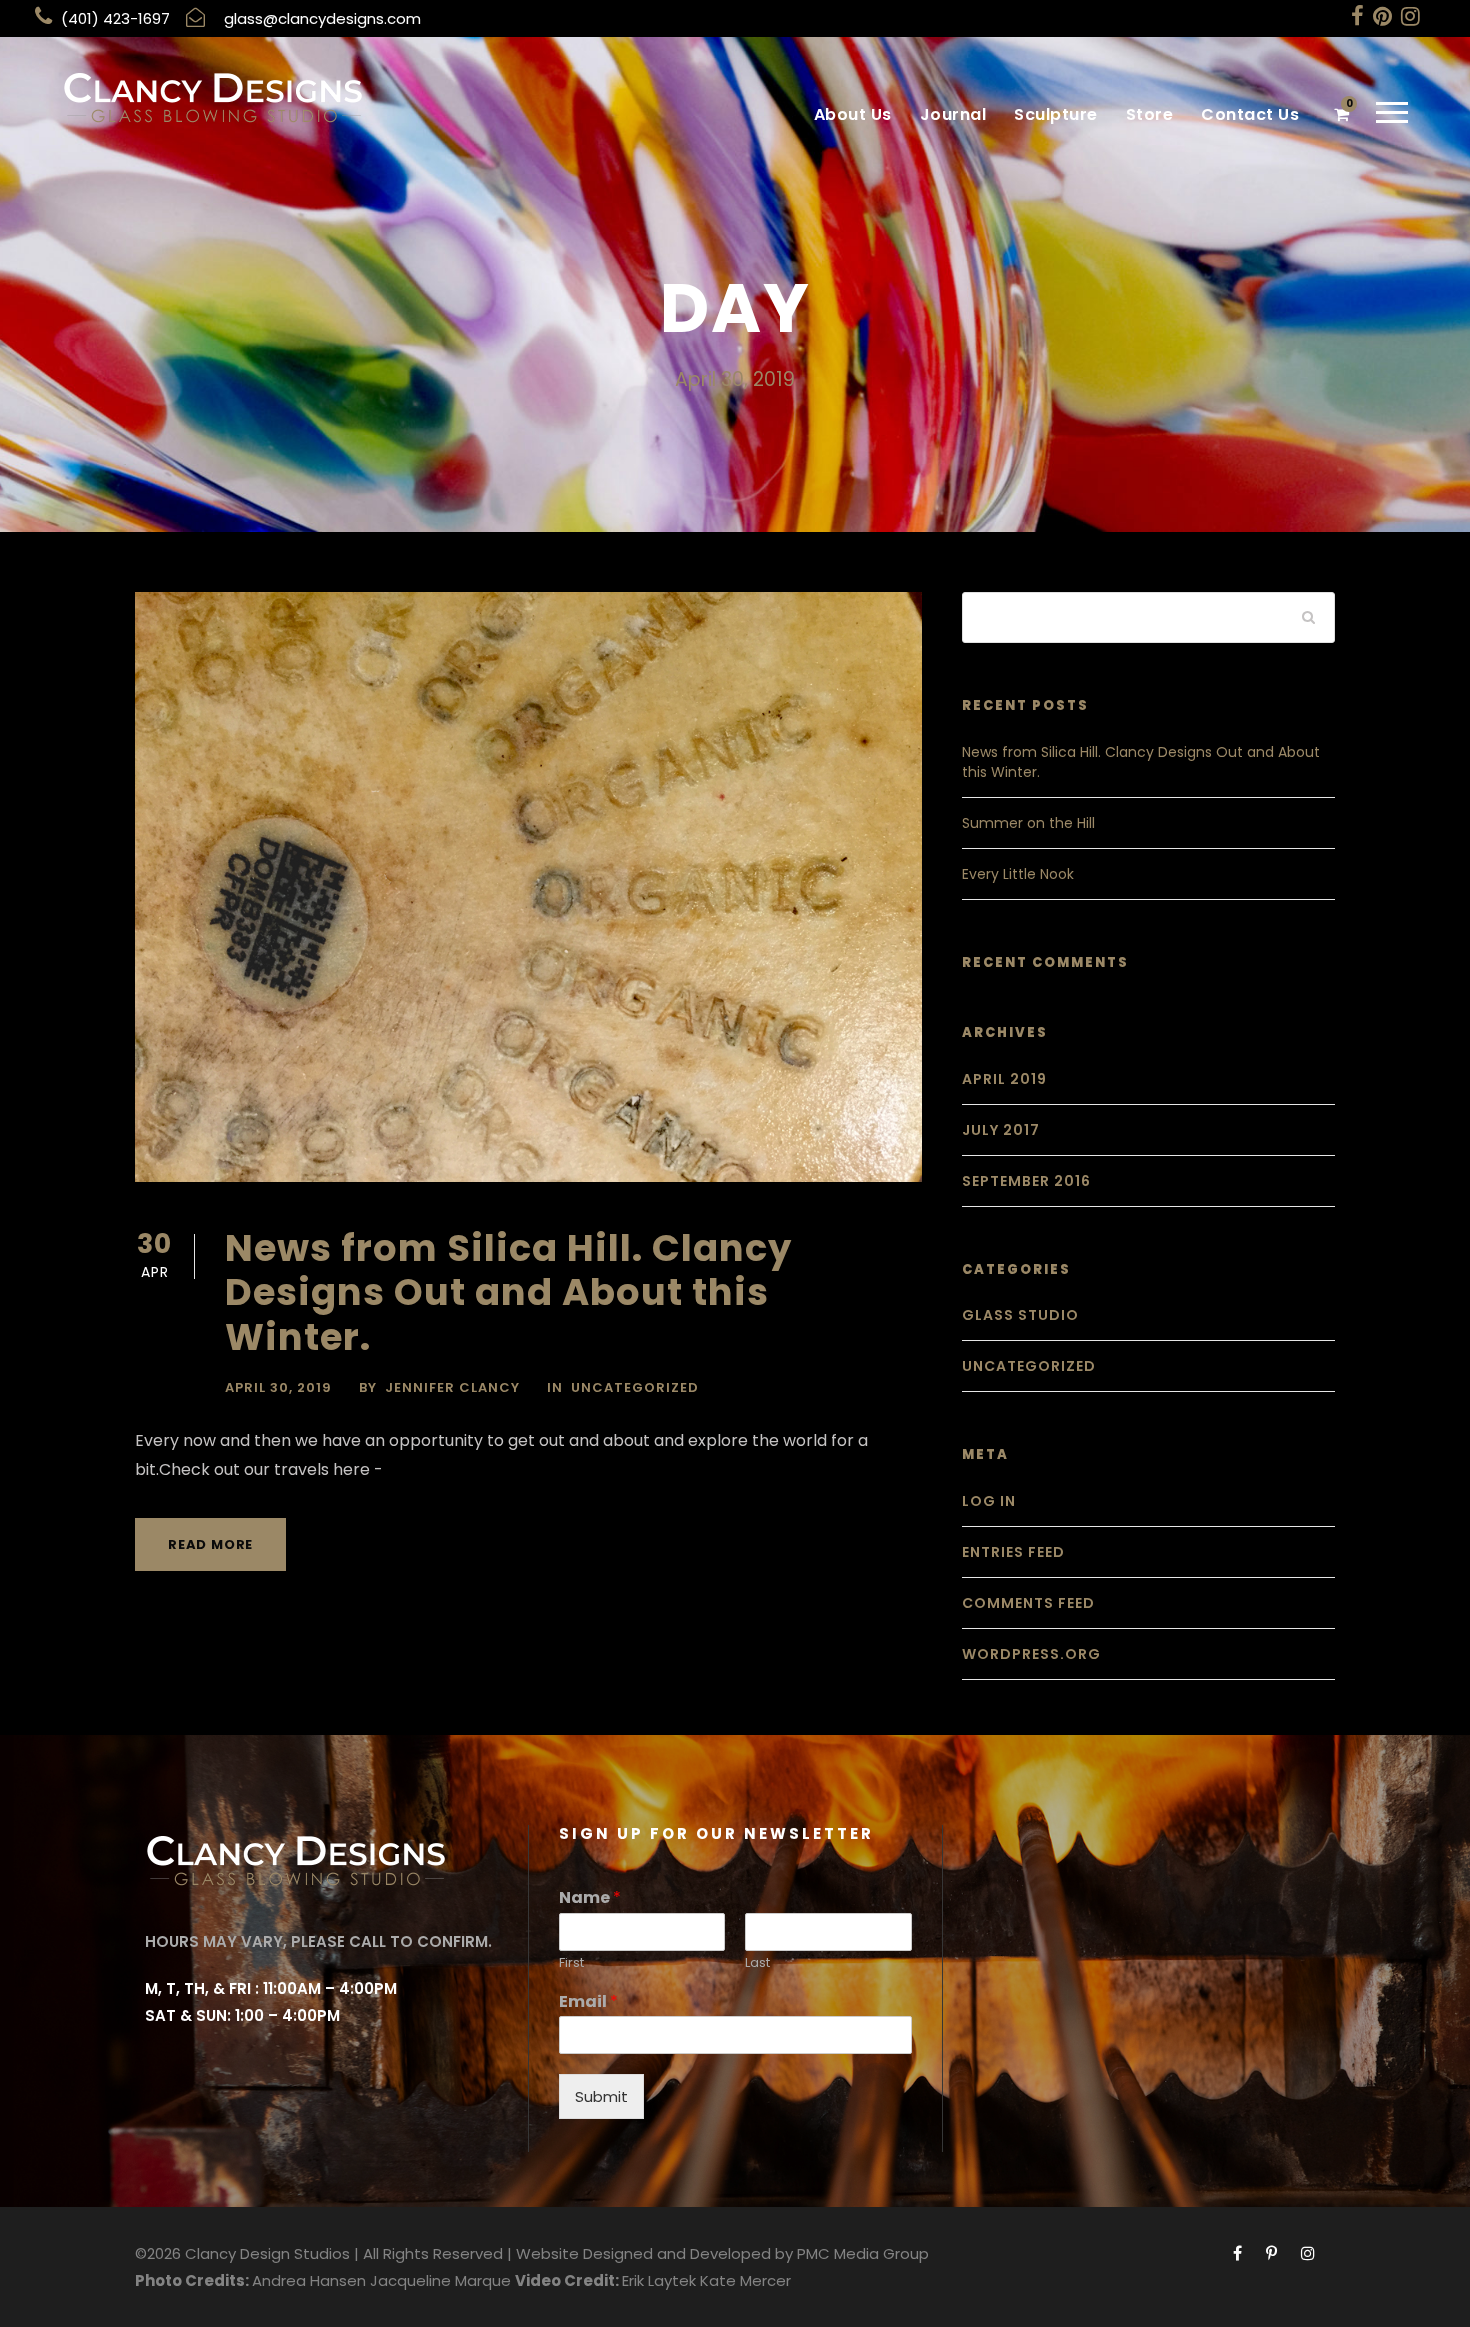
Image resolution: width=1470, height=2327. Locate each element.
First (571, 1963)
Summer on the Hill (1028, 823)
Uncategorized (635, 1387)
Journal (953, 114)
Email (588, 2002)
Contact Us (1250, 114)
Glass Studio (1020, 1315)
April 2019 (1004, 1079)
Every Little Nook (1018, 874)
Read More (210, 1544)
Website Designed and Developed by (654, 2253)
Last (757, 1963)
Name (590, 1898)
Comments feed (1028, 1603)
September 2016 (1026, 1181)
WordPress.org (1031, 1654)
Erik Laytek (659, 2280)
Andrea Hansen (309, 2280)
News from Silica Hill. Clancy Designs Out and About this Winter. (508, 1292)
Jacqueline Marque (440, 2280)
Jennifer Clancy (452, 1387)
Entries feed (1013, 1552)
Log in (989, 1501)
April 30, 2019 (278, 1387)
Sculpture (1056, 114)
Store (1150, 114)
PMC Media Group (863, 2253)
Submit (601, 2096)
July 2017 (1001, 1130)
